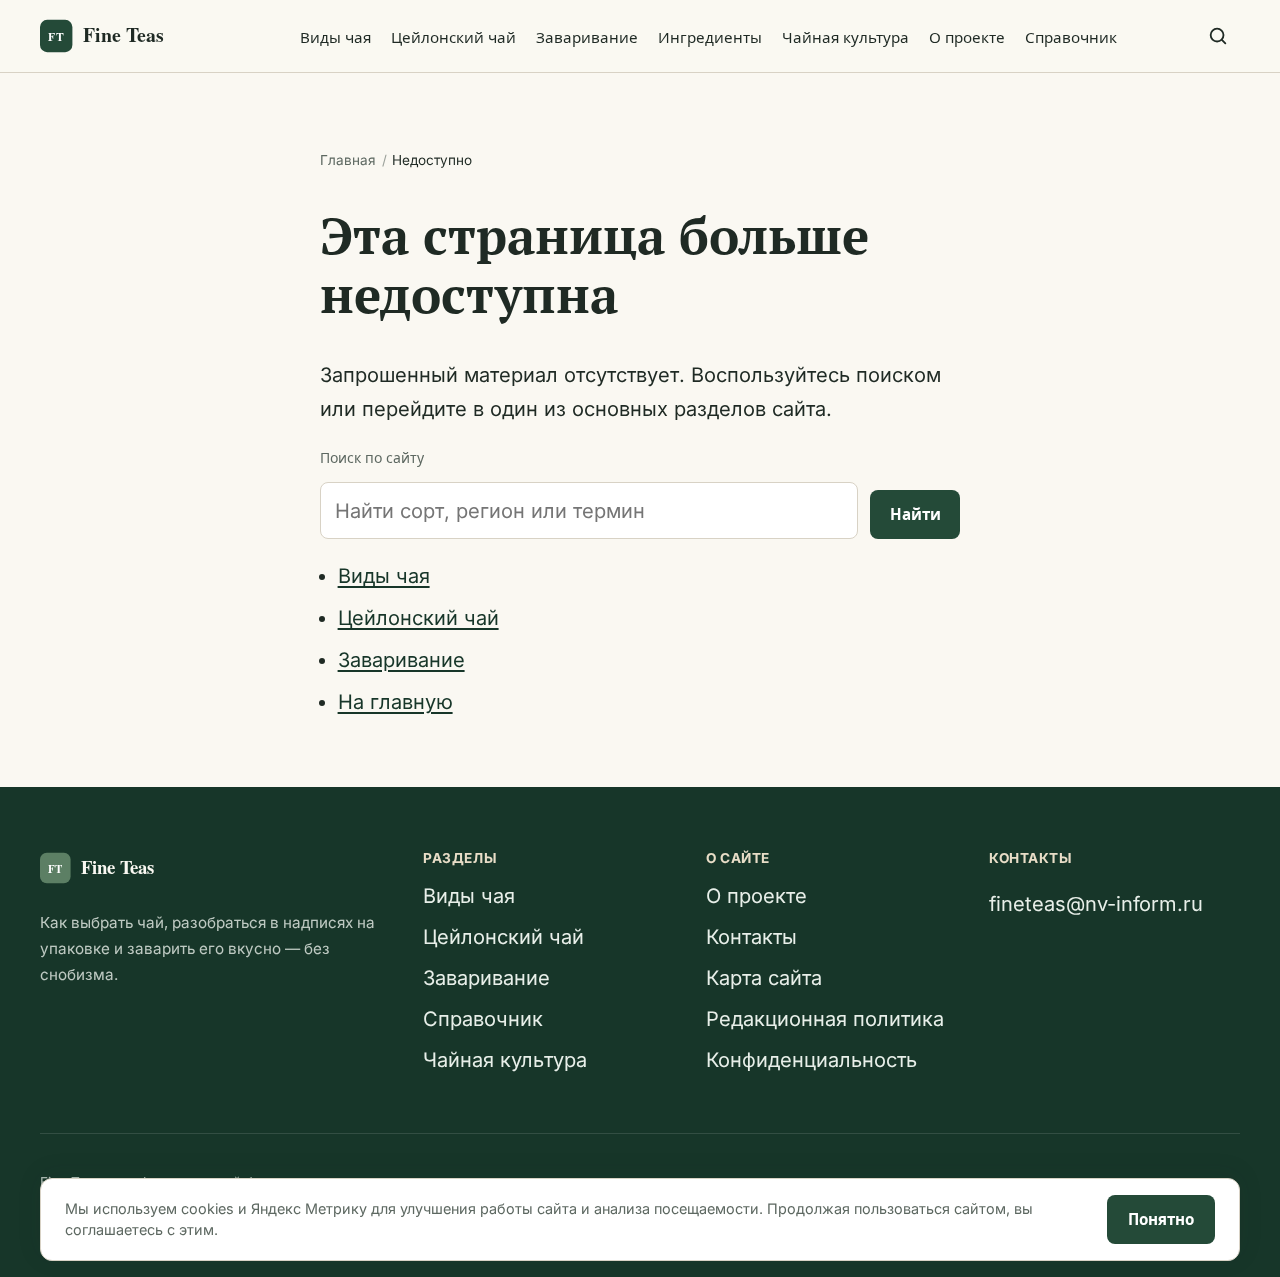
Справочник (1071, 37)
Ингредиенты (710, 37)
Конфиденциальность (811, 1060)
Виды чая (335, 37)
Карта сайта (764, 978)
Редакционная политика (825, 1019)
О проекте (967, 37)
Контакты (751, 937)
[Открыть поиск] (1218, 36)
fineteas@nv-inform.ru (1096, 904)
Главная (348, 160)
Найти (915, 514)
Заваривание (587, 37)
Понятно (1161, 1219)
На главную (395, 702)
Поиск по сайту (372, 457)
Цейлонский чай (453, 37)
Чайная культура (845, 37)
